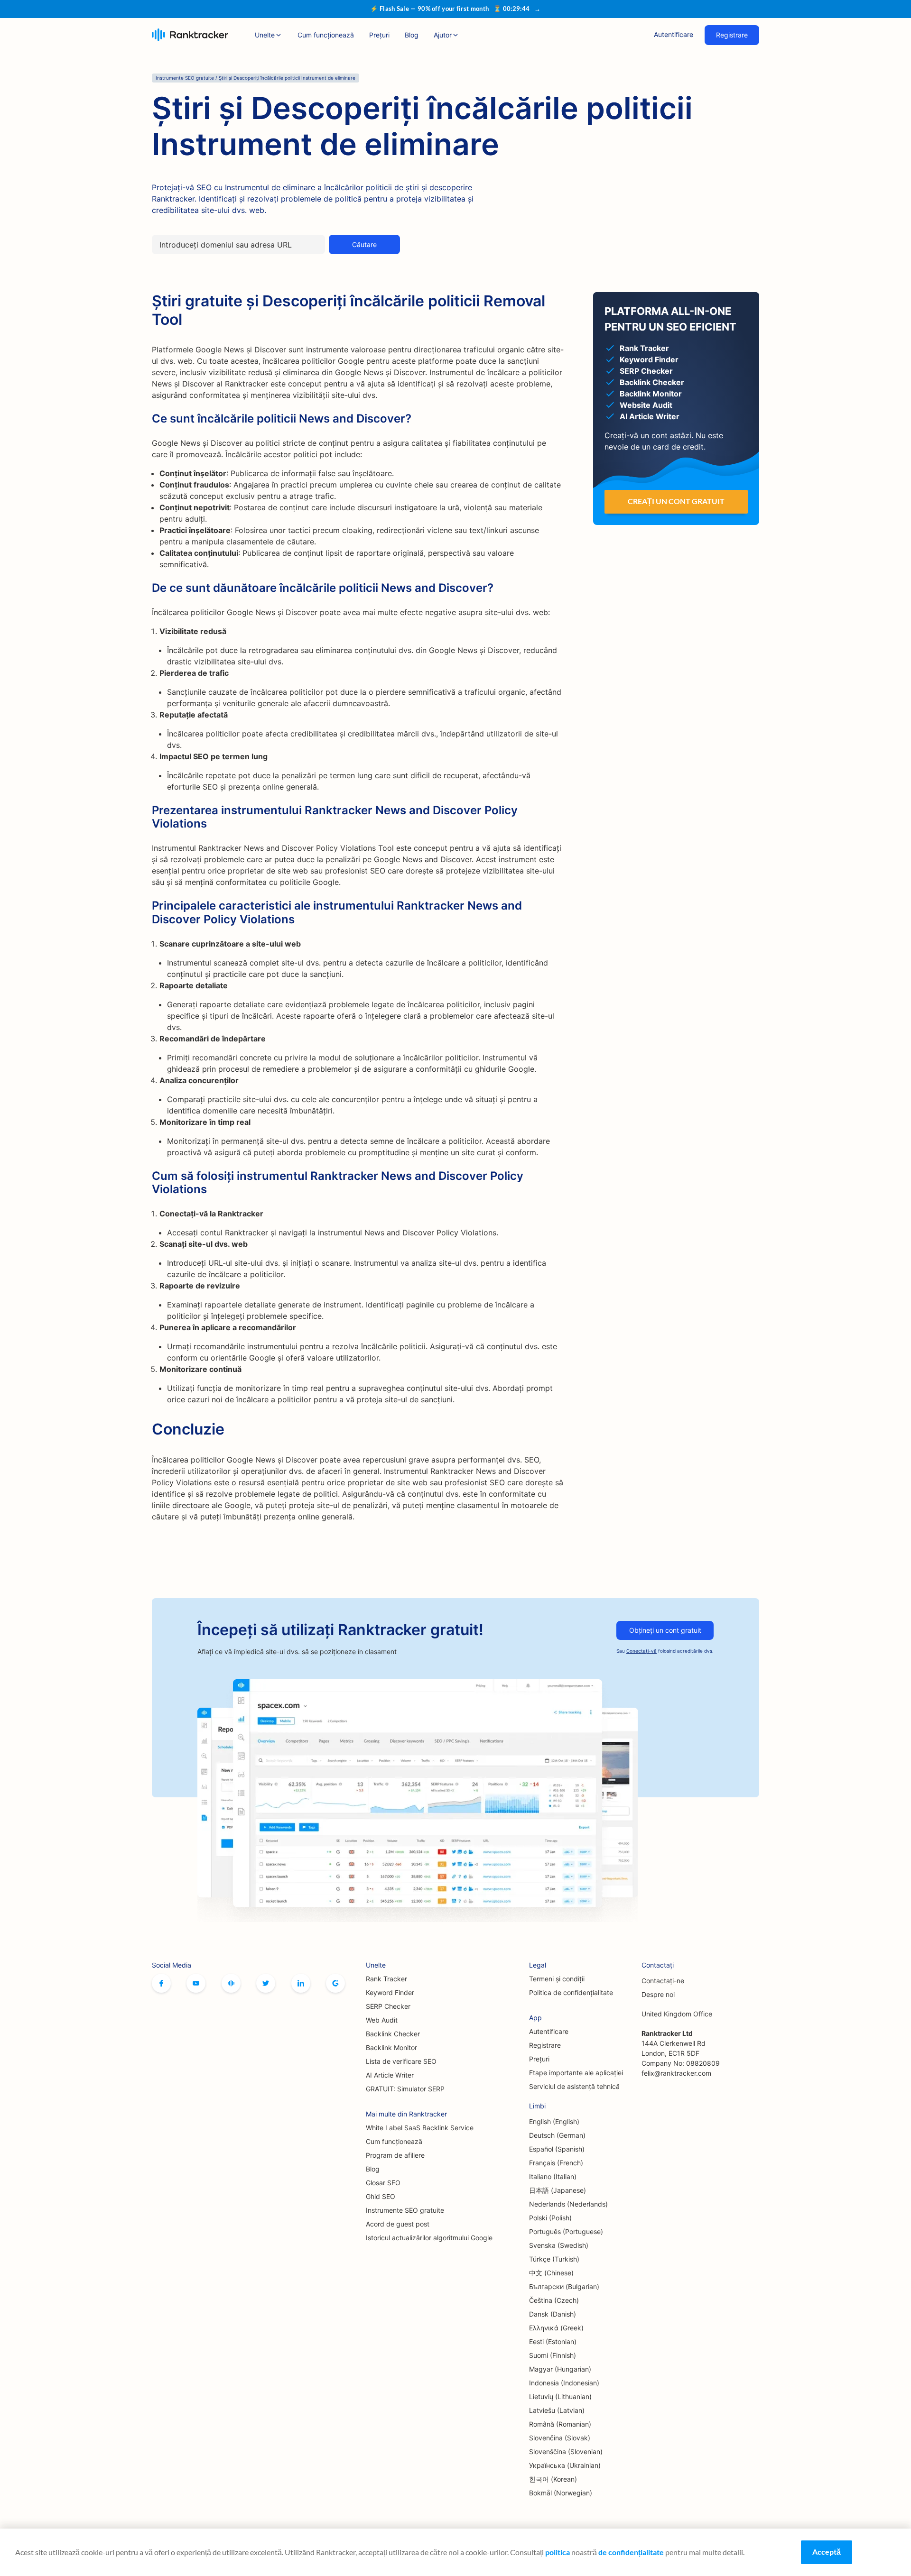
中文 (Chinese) (551, 2273)
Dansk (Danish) (553, 2314)
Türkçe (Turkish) (554, 2259)
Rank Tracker (386, 1979)
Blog (412, 35)
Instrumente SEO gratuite (405, 2210)
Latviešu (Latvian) (557, 2410)
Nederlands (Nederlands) (568, 2204)
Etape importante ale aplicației (576, 2073)
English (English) (554, 2121)
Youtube (196, 1983)
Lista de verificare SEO (401, 2061)
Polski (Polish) (550, 2218)
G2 (335, 1983)
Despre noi (658, 1994)
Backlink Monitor (391, 2047)
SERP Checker (388, 2006)
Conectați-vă (641, 1651)
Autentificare (674, 34)
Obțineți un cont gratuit (665, 1630)
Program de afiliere (395, 2155)
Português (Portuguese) (566, 2231)
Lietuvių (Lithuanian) (560, 2397)
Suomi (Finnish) (553, 2355)
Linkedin (301, 1983)
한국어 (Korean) (553, 2479)
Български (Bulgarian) (564, 2286)
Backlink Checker (393, 2034)
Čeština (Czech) (554, 2300)
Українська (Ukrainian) (565, 2465)
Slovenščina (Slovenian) (566, 2452)
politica (558, 2552)
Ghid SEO (381, 2196)
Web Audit (382, 2020)
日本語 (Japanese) (558, 2190)
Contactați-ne (663, 1981)
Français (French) (556, 2163)
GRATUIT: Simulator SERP (405, 2089)
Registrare (732, 35)
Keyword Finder (390, 1992)
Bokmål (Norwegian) (561, 2493)
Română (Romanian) (560, 2424)
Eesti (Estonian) (553, 2341)
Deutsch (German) (557, 2135)
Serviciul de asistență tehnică (574, 2086)
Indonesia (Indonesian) (564, 2383)
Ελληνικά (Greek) (556, 2328)
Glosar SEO (383, 2183)
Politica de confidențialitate (571, 1992)
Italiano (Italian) (553, 2176)
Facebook (161, 1983)
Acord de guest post (398, 2224)
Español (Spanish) (557, 2149)
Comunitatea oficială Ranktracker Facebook (231, 1983)
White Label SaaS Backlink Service (420, 2128)
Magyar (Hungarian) (560, 2369)
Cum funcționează (326, 35)
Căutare (364, 244)
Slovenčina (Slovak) (560, 2438)
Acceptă (827, 2552)
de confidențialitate (631, 2552)
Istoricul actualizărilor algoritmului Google (429, 2238)
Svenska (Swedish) (559, 2245)
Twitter (266, 1983)
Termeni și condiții (557, 1979)
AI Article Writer (390, 2075)
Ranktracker (190, 35)
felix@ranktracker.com (676, 2073)
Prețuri (379, 35)
